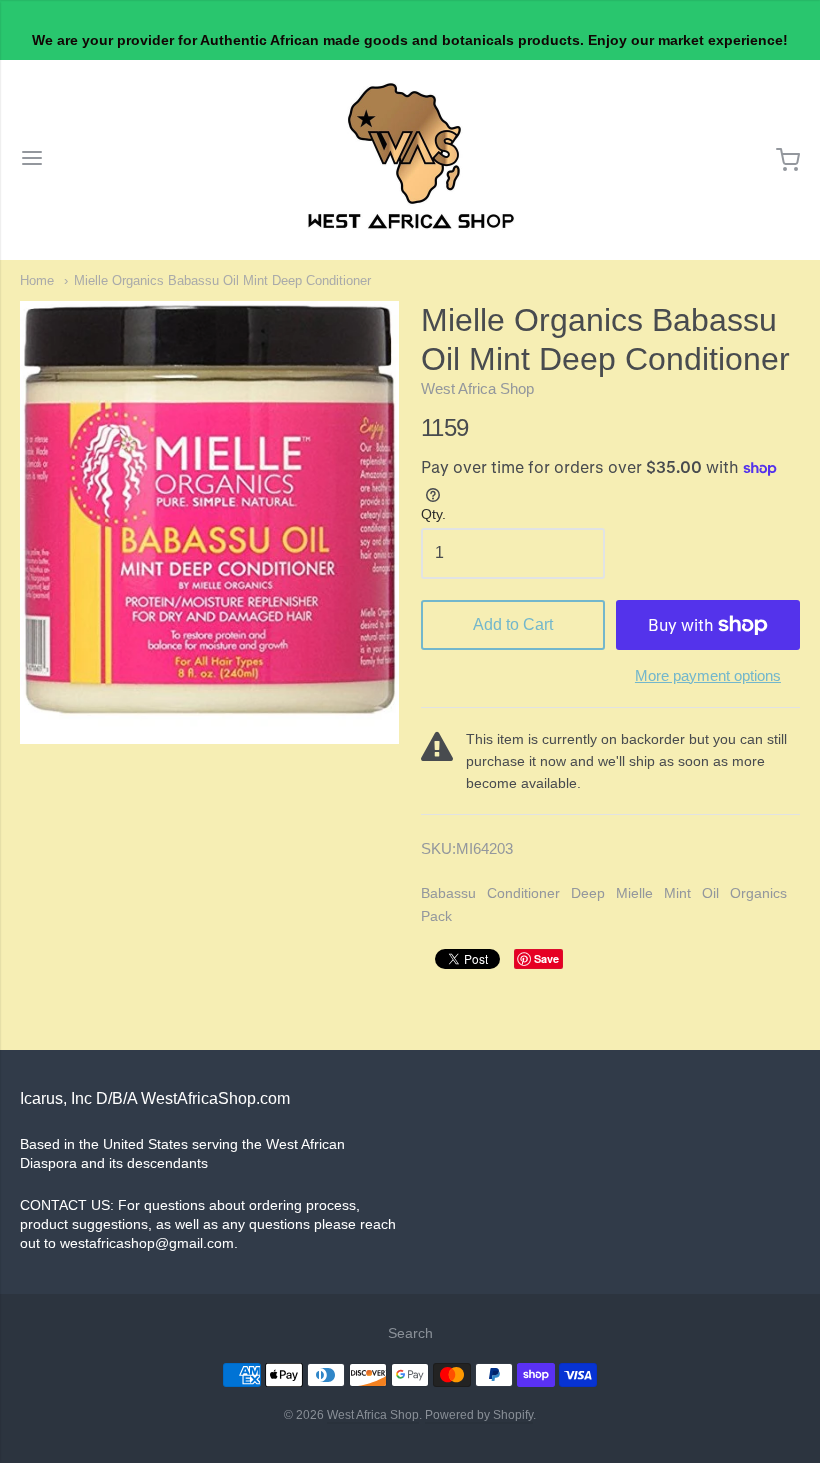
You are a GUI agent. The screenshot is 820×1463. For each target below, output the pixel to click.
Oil (710, 893)
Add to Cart (513, 624)
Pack (436, 916)
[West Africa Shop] (410, 160)
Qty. (433, 514)
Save (546, 958)
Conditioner (523, 893)
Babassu (448, 893)
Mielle (634, 893)
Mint (677, 893)
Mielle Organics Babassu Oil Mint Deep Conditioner (222, 280)
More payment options (708, 675)
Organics (758, 893)
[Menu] (32, 160)
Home (37, 280)
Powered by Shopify (479, 1415)
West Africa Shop (477, 388)
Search (410, 1333)
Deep (588, 893)
